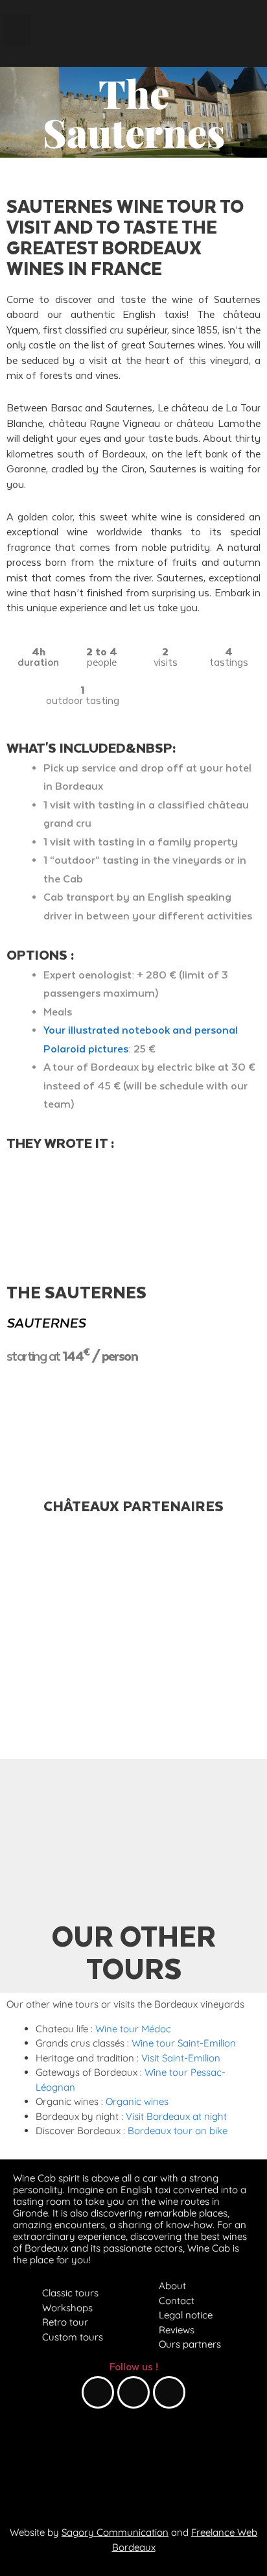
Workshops (67, 2308)
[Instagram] (133, 2392)
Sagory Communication (115, 2532)
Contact (177, 2301)
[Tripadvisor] (169, 2392)
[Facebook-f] (98, 2392)
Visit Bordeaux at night (176, 2116)
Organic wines (137, 2101)
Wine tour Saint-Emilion (184, 2043)
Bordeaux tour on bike (178, 2131)
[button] (17, 30)
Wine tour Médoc (133, 2029)
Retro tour (65, 2322)
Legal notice (186, 2315)
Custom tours (73, 2337)
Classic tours (70, 2293)
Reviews (177, 2330)
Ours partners (190, 2344)
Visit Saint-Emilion (181, 2058)
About (172, 2286)
